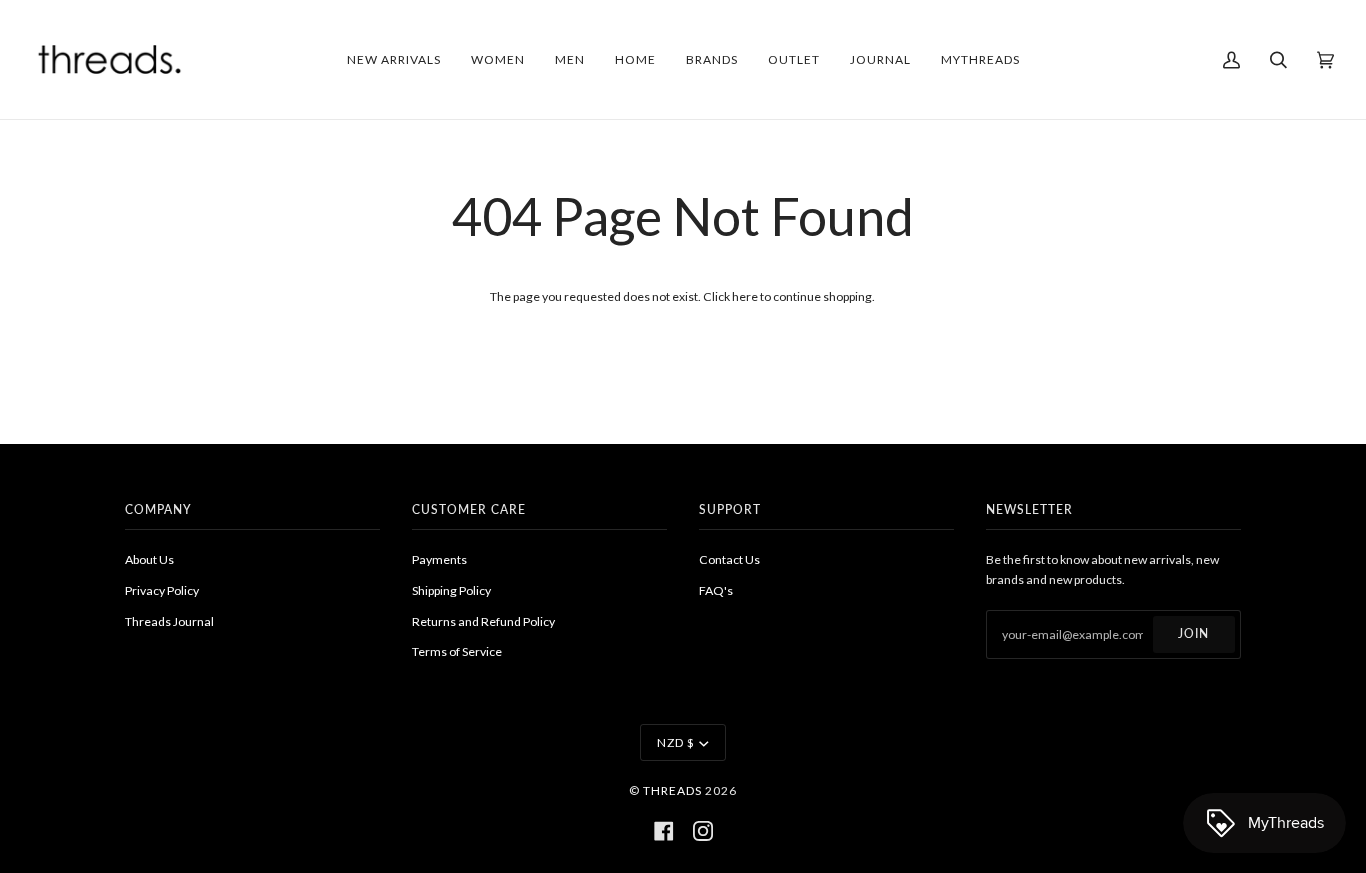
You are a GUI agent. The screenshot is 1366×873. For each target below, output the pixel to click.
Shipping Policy (451, 590)
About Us (149, 559)
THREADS (672, 790)
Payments (439, 559)
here (745, 296)
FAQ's (716, 590)
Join (1193, 633)
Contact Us (729, 559)
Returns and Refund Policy (483, 621)
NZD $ (676, 742)
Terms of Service (457, 651)
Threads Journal (169, 621)
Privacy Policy (162, 590)
